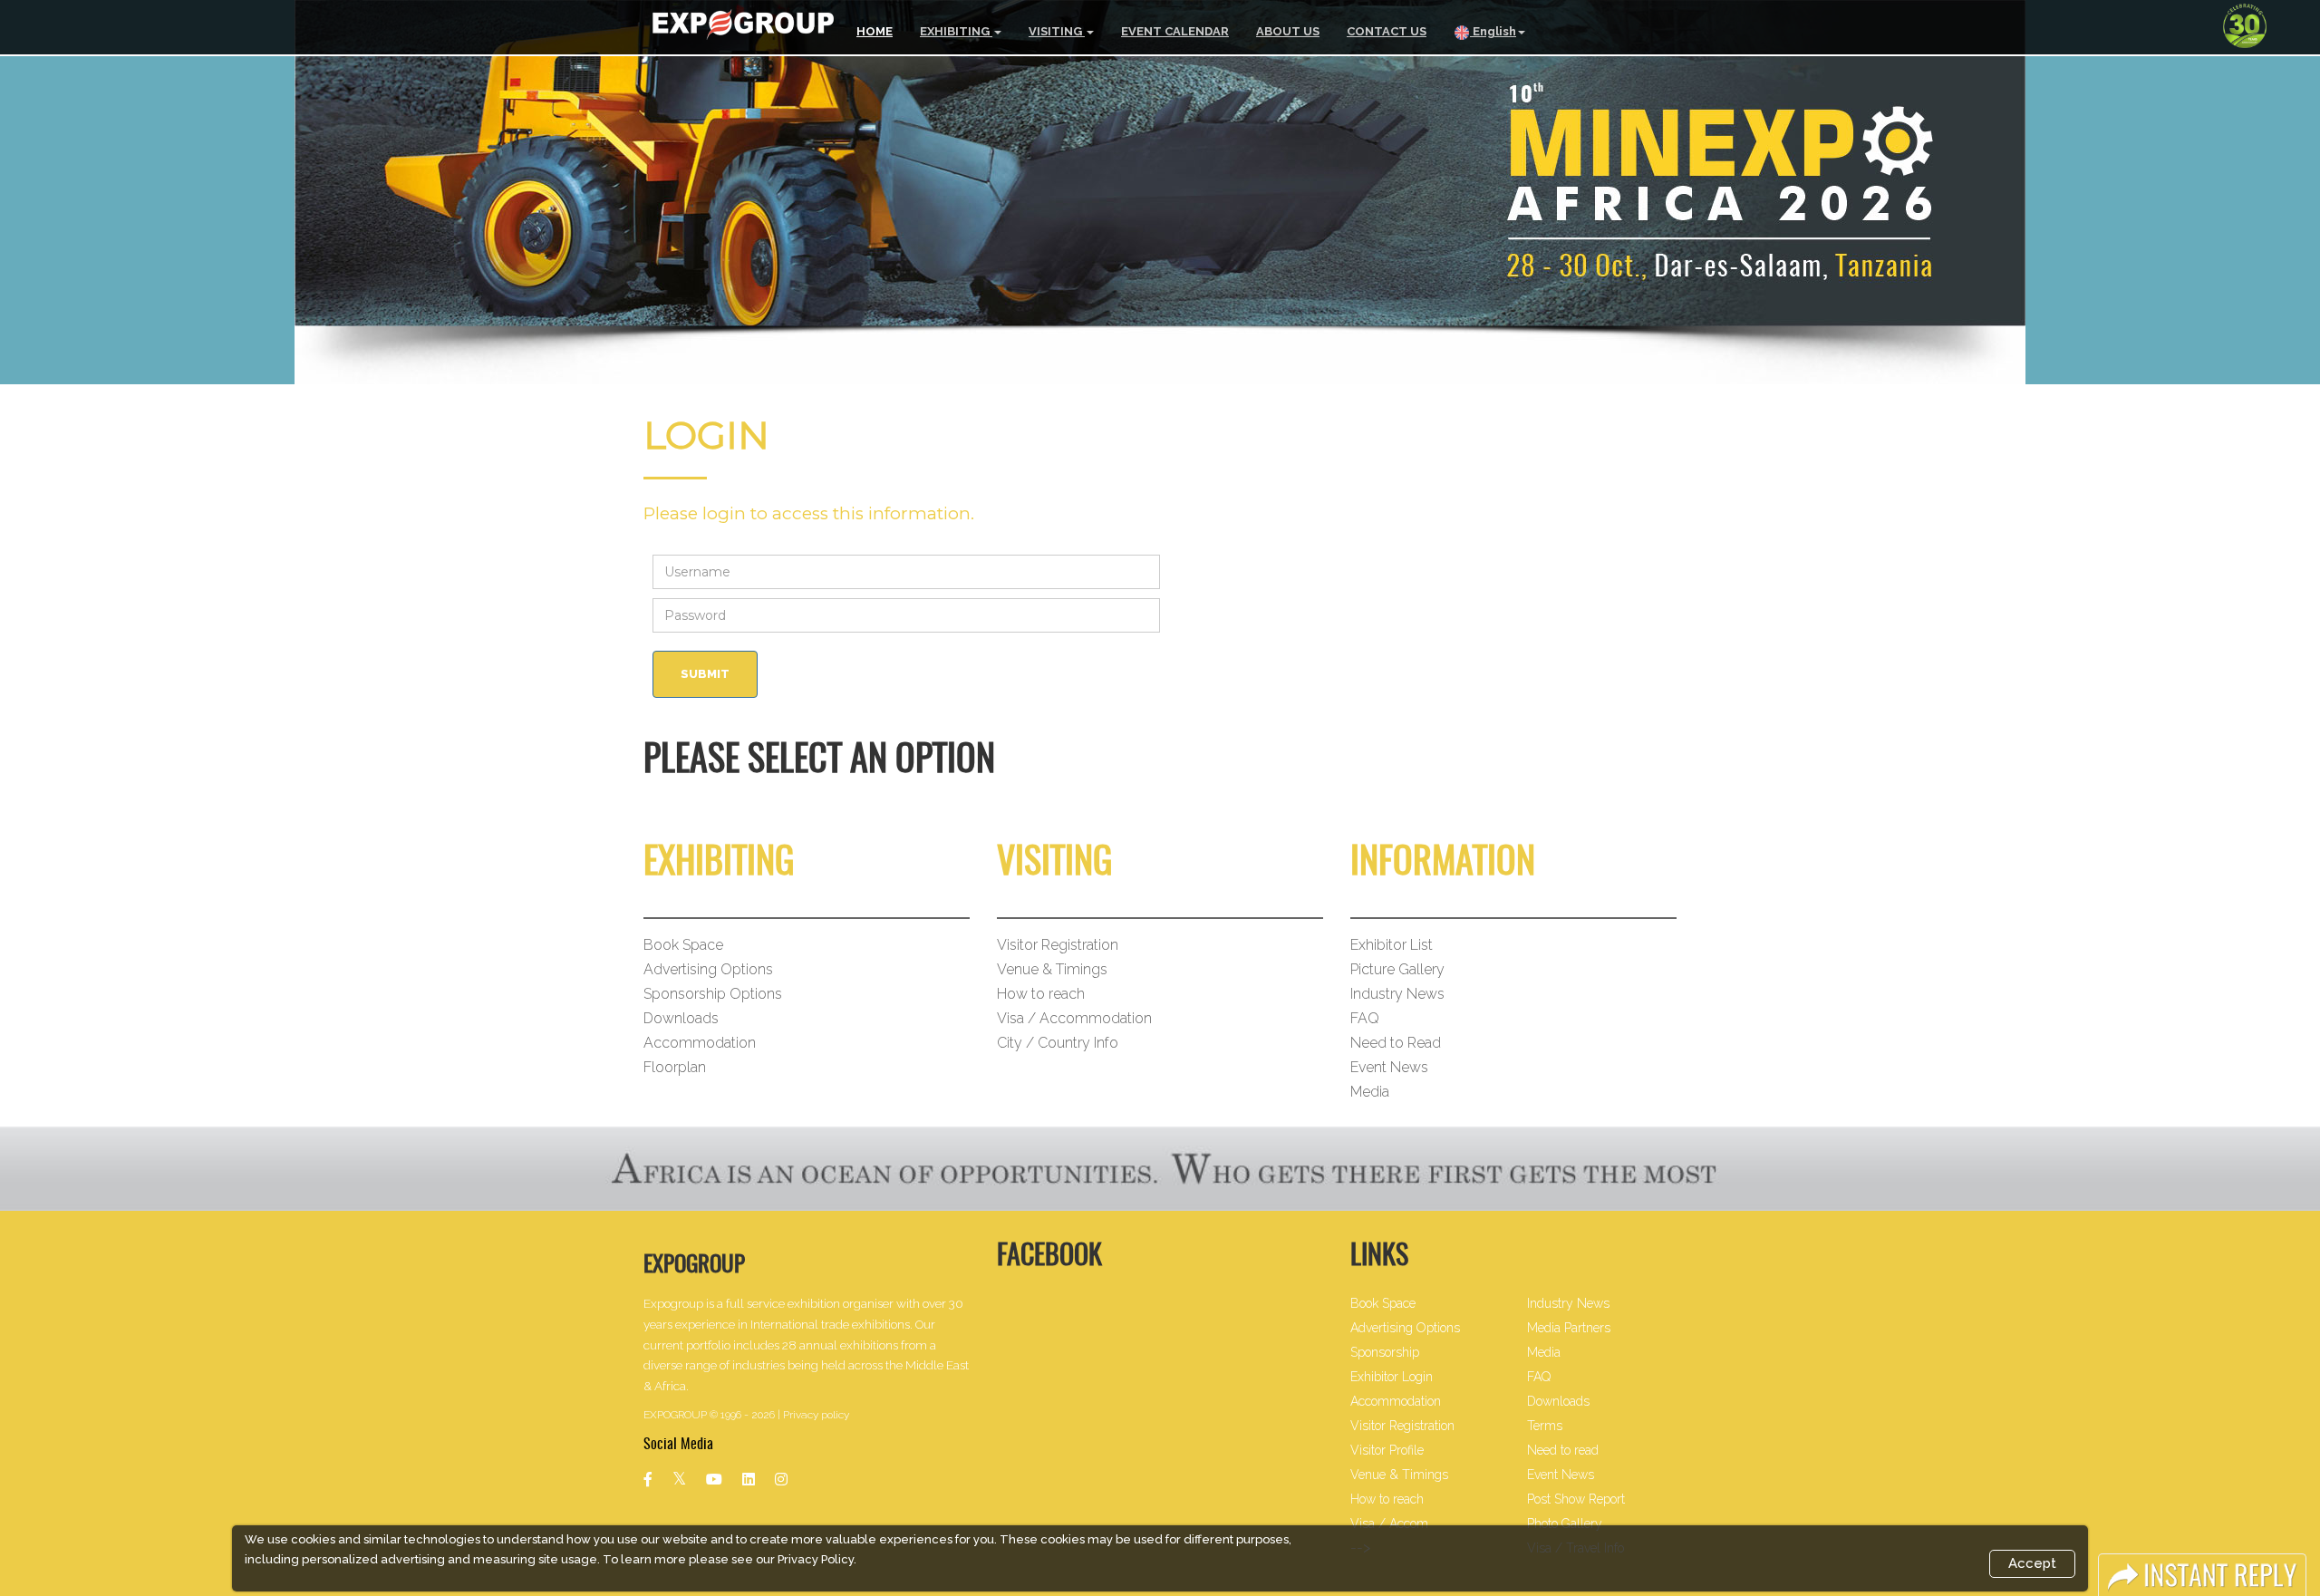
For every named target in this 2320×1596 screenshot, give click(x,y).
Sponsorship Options (713, 994)
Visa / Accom (1389, 1523)
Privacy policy (816, 1415)
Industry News (1397, 994)
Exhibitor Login (1392, 1377)
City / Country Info (1058, 1043)
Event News (1389, 1067)
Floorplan (675, 1067)
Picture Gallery (1397, 969)
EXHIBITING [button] (956, 31)
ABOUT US (1288, 31)
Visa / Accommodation (1074, 1018)
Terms (1545, 1426)
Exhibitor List (1392, 945)
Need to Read (1396, 1043)
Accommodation (700, 1043)
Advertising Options (708, 969)
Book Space (683, 945)
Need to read (1563, 1450)
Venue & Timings (1052, 969)
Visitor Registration (1058, 945)
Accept (2032, 1563)
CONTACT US (1387, 31)
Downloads (681, 1018)
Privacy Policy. (817, 1559)
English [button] (1493, 31)
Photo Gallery (1565, 1523)
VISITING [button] (1057, 31)
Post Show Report (1576, 1499)
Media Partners (1569, 1328)
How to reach (1041, 994)
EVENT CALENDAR (1175, 31)
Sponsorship (1385, 1352)
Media (1370, 1092)
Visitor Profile (1387, 1450)
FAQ (1365, 1018)
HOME (875, 31)
